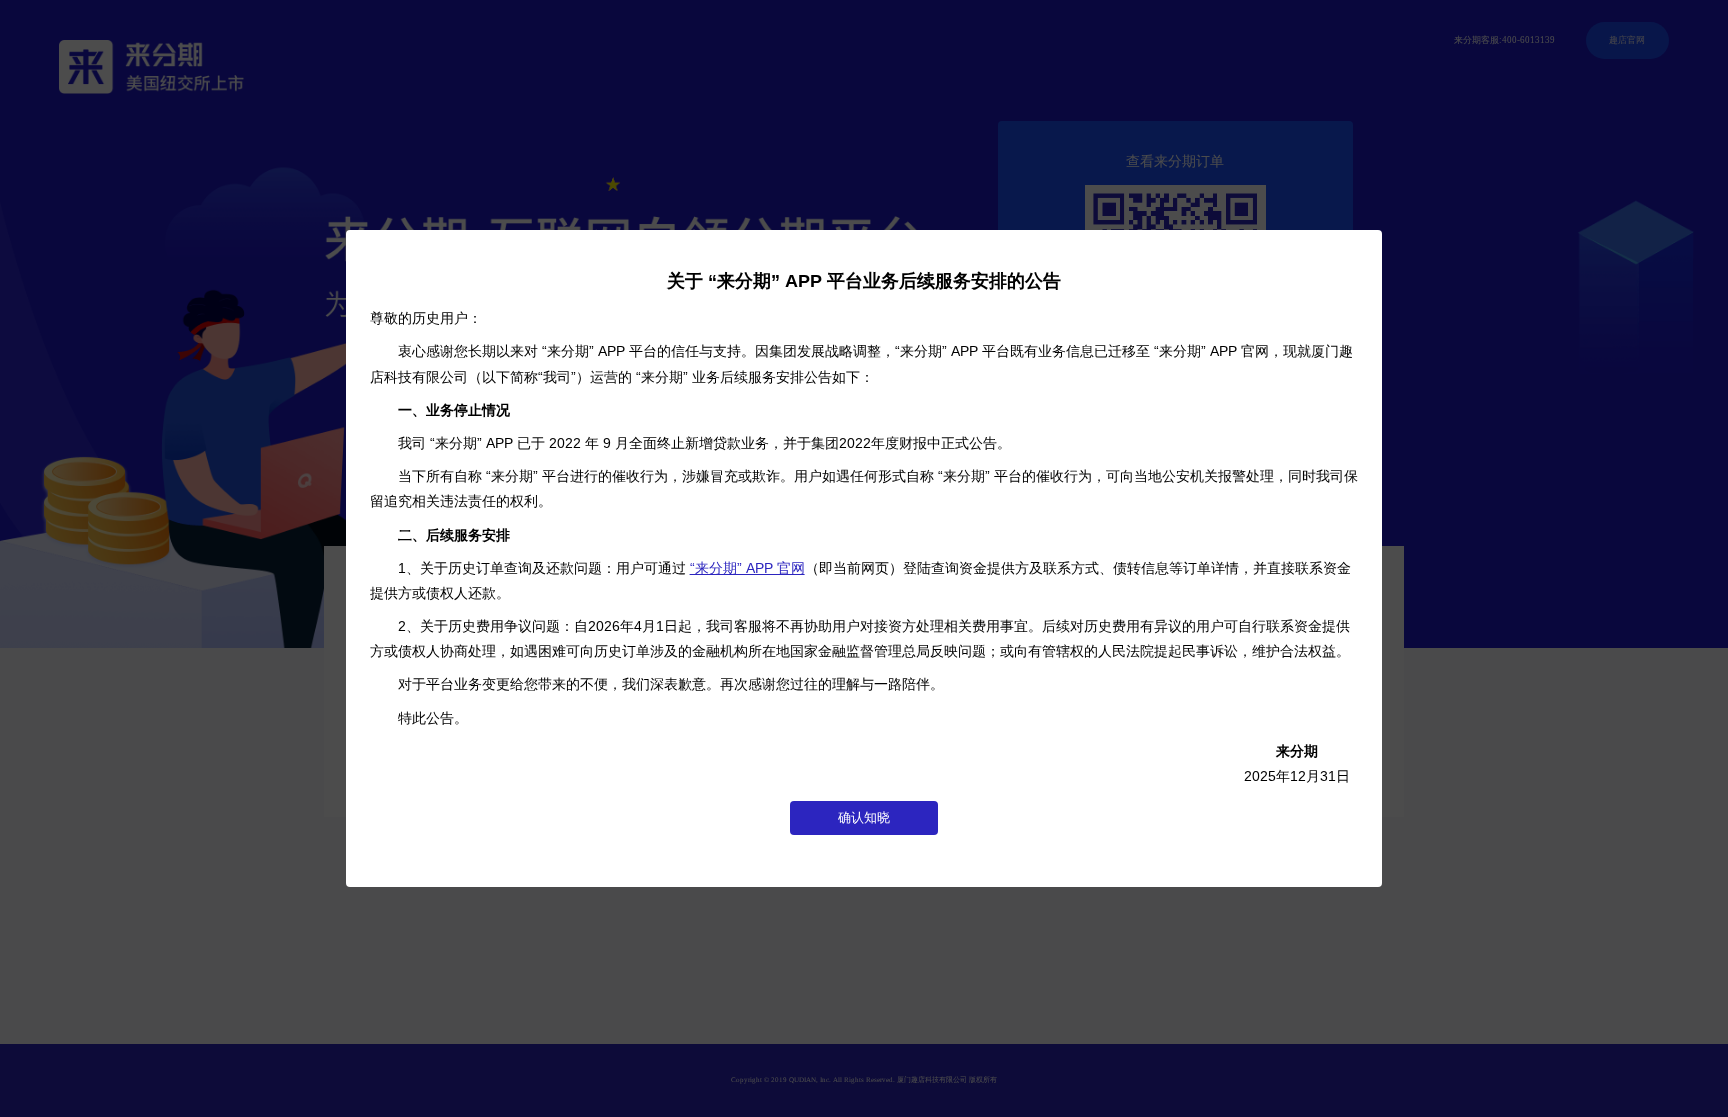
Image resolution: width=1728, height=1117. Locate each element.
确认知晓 (864, 817)
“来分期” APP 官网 (747, 568)
